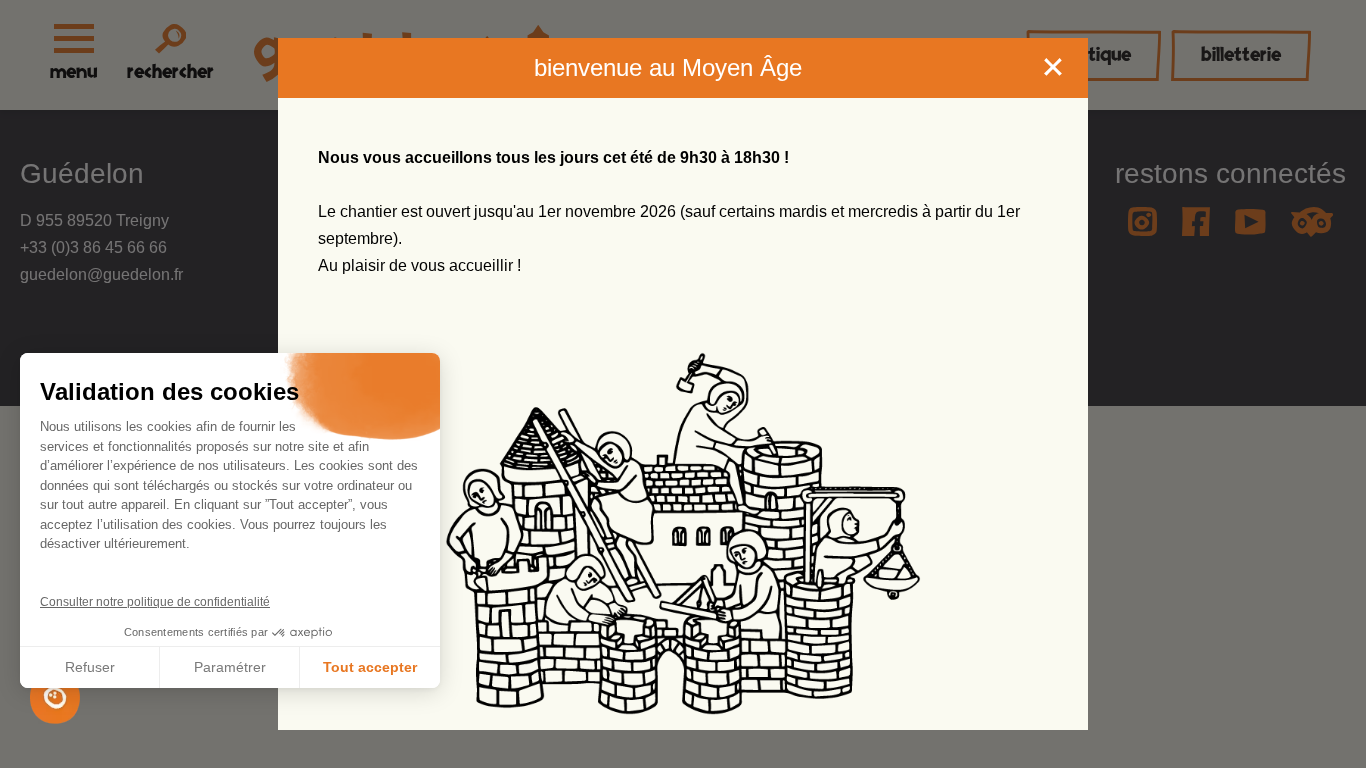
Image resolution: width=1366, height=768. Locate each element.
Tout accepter (370, 667)
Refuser (90, 667)
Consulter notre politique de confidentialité (155, 602)
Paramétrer (230, 667)
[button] (55, 698)
